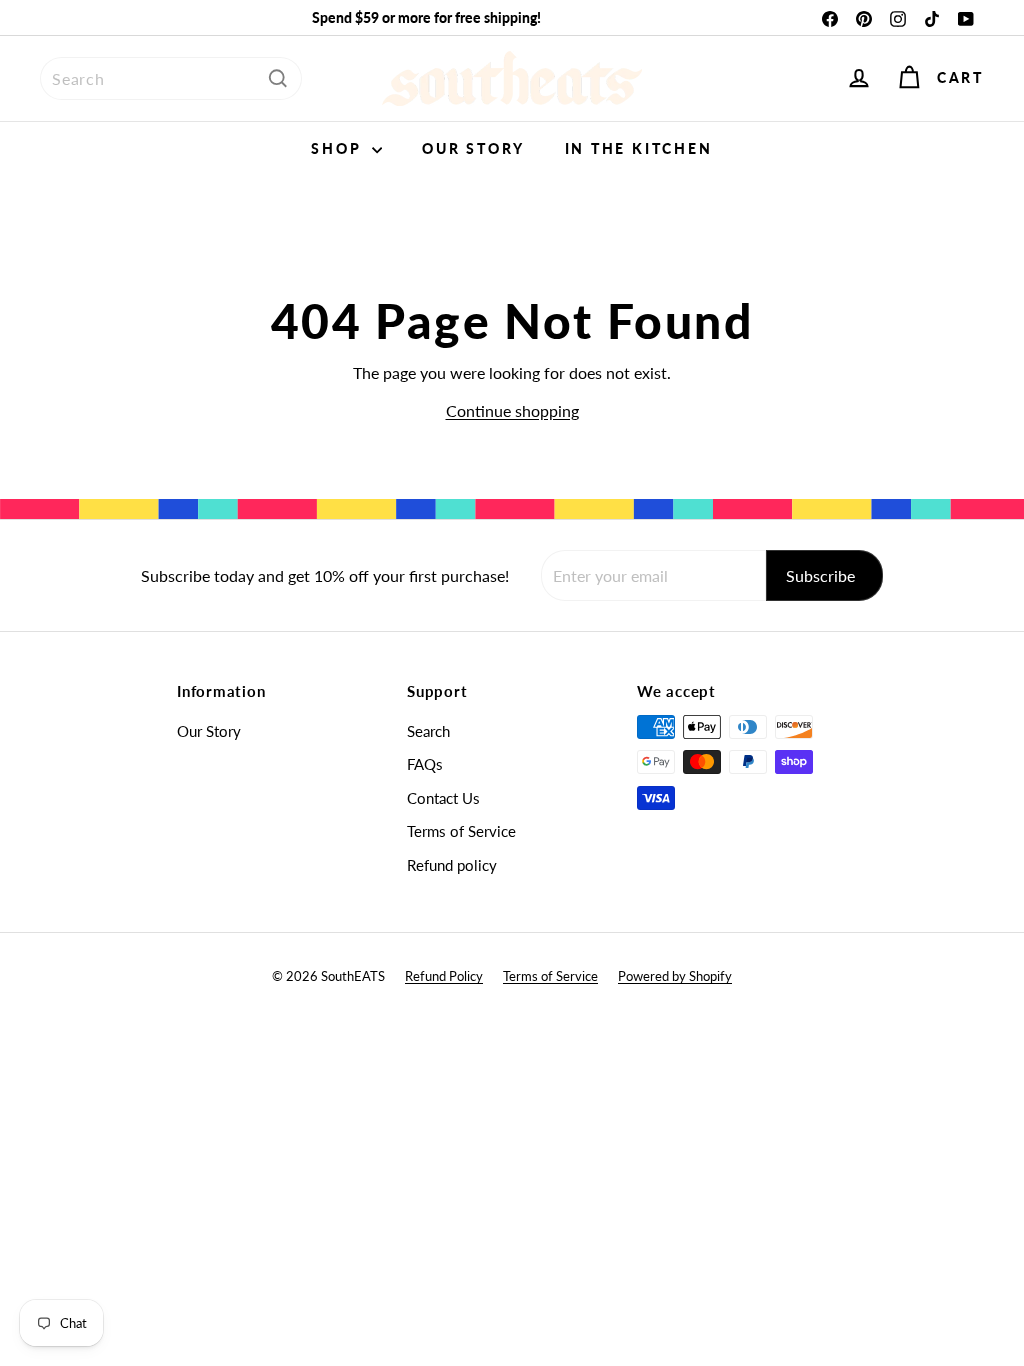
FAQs (425, 764)
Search (428, 731)
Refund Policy (444, 976)
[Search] (278, 78)
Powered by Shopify (675, 976)
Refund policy (452, 865)
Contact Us (443, 798)
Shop (339, 148)
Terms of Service (461, 831)
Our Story (473, 148)
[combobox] (171, 78)
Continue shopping (512, 410)
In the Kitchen (639, 148)
